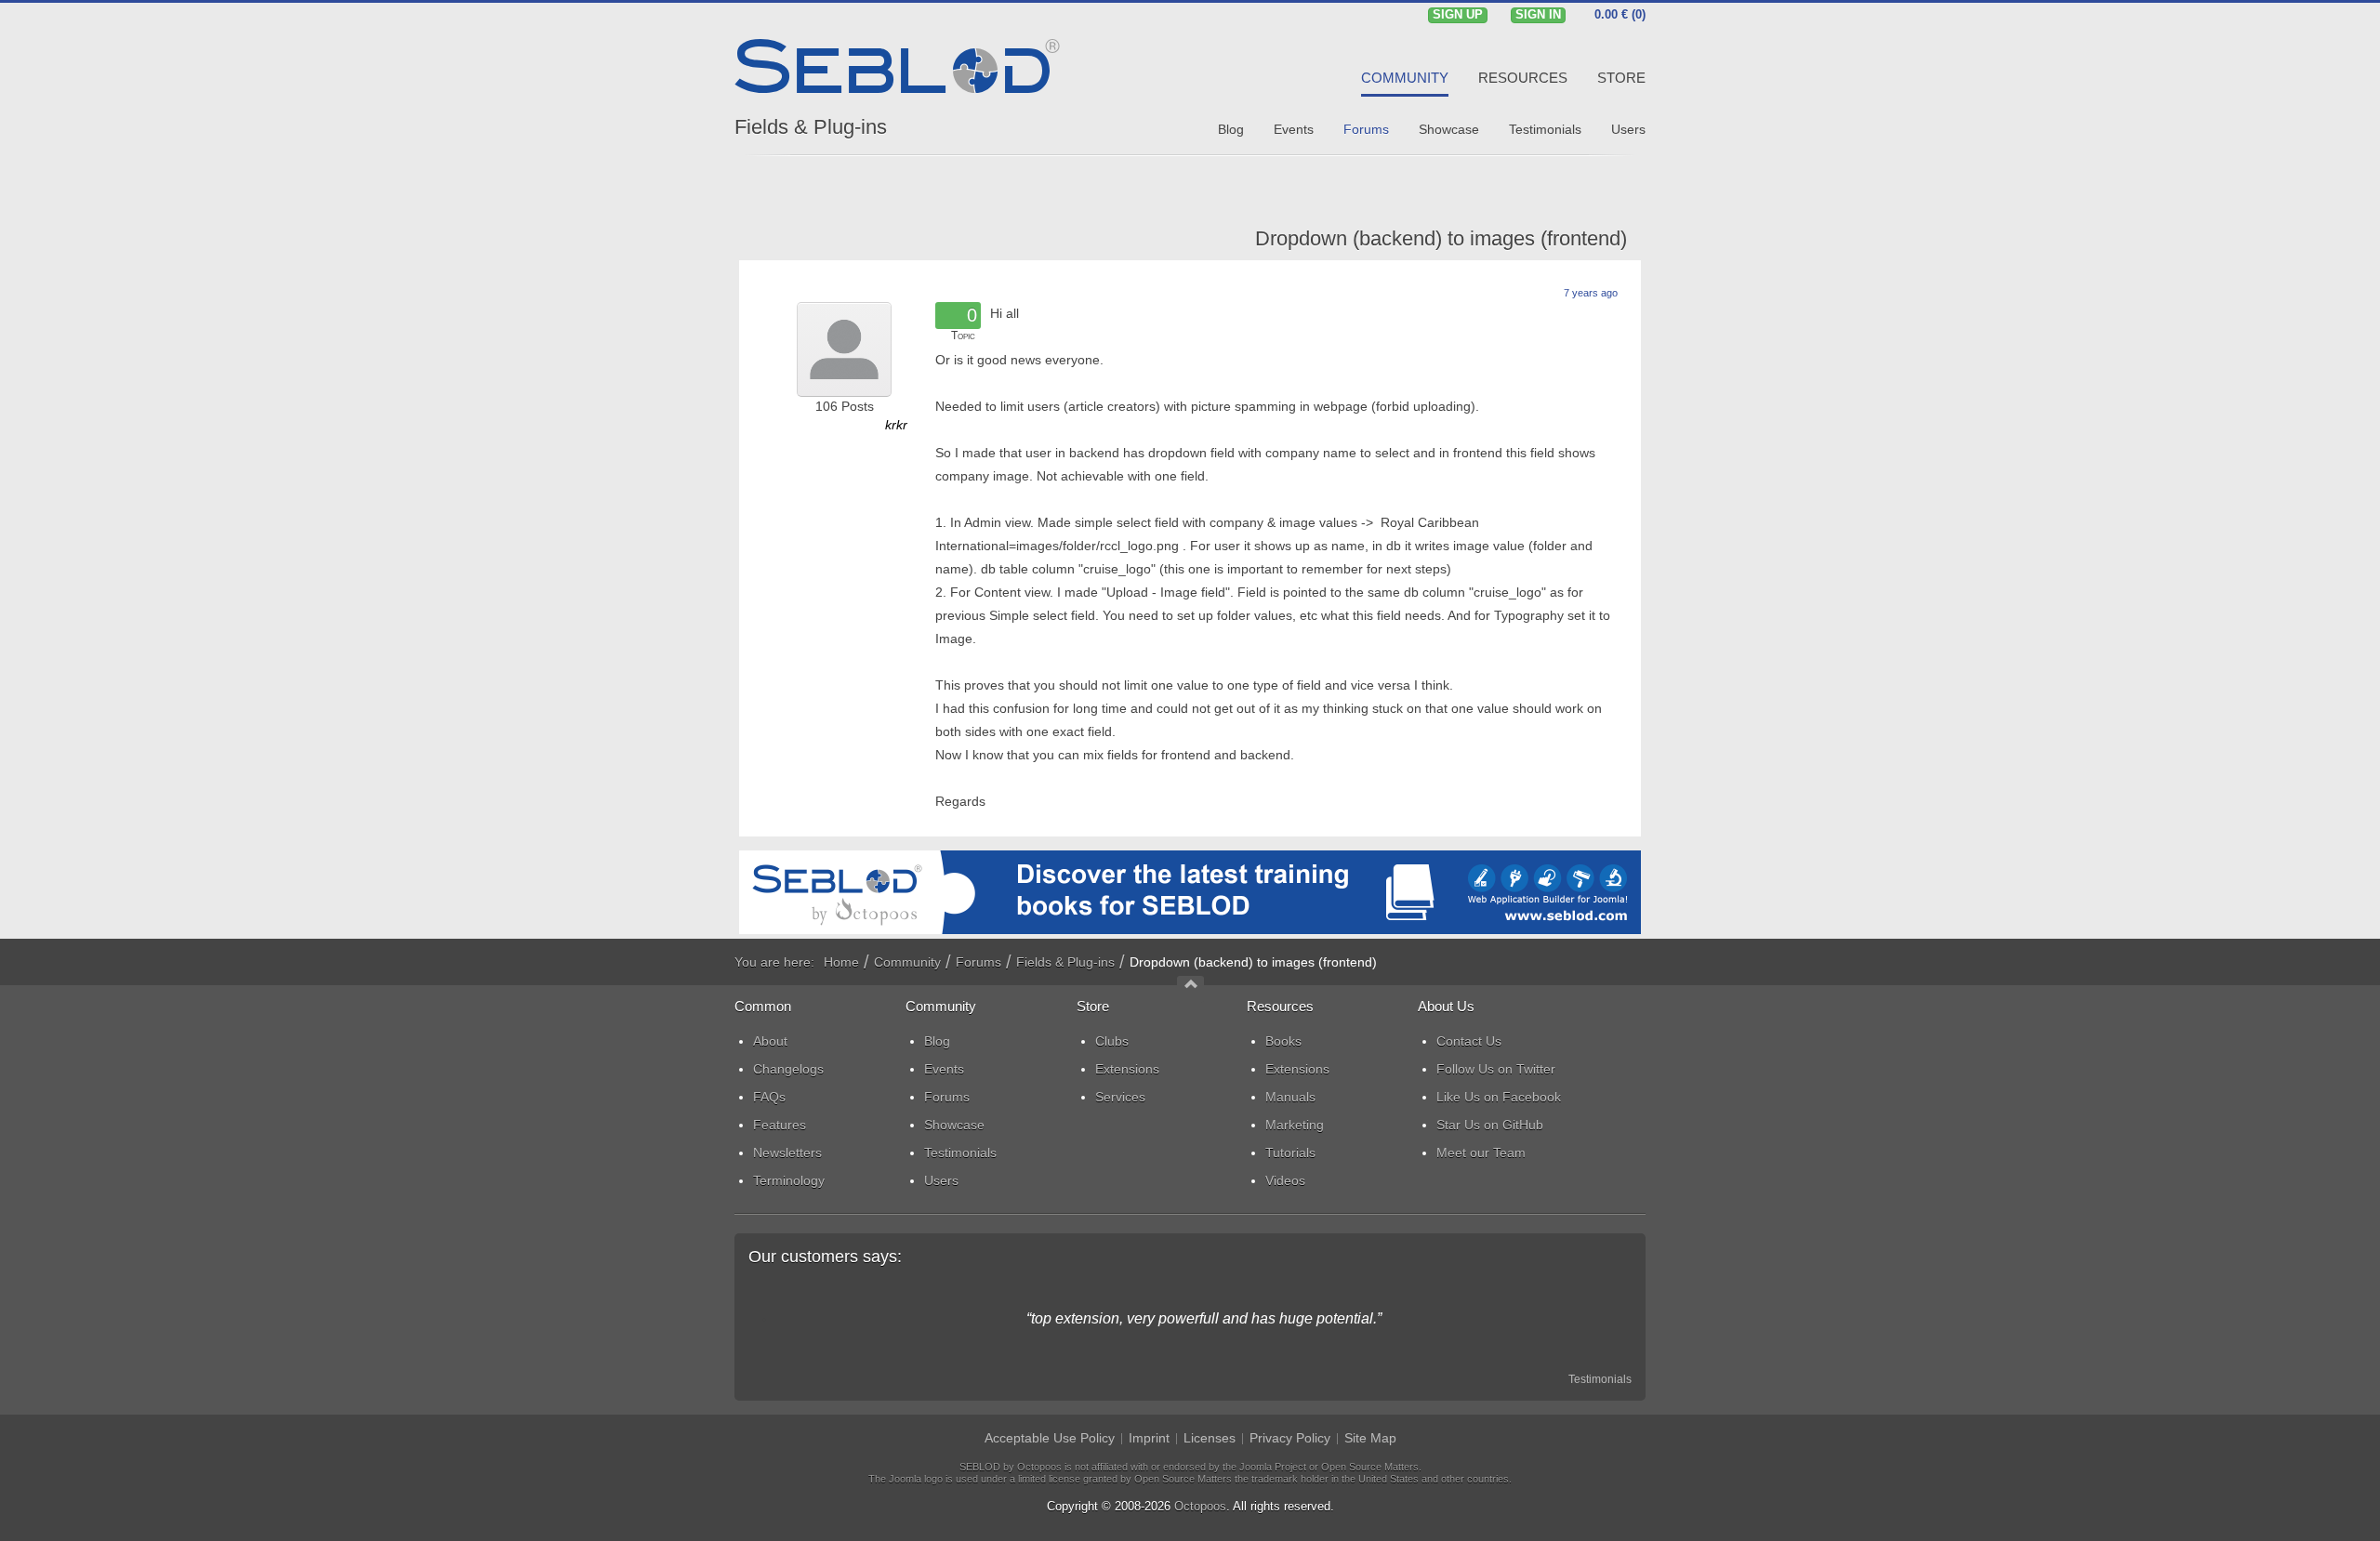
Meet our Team (1481, 1152)
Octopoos (1200, 1506)
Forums (978, 962)
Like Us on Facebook (1499, 1097)
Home (841, 962)
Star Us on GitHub (1490, 1125)
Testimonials (1600, 1379)
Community (907, 962)
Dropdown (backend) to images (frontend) (1441, 238)
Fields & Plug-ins (811, 127)
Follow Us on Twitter (1496, 1069)
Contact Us (1469, 1041)
